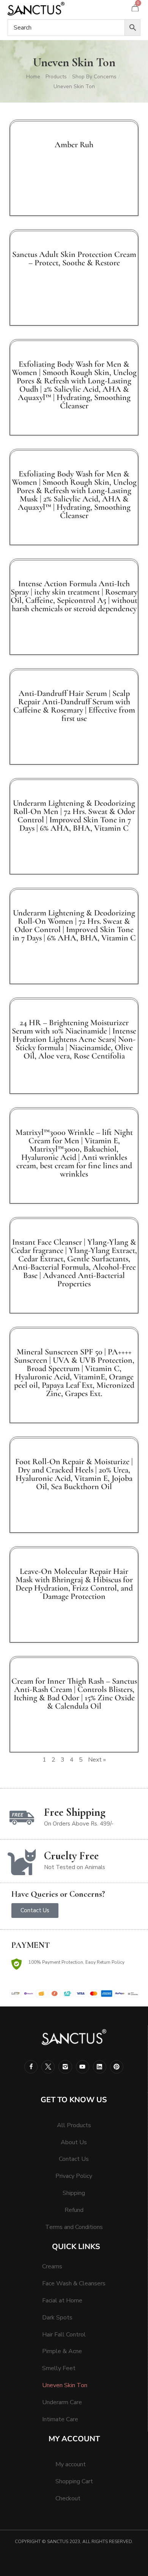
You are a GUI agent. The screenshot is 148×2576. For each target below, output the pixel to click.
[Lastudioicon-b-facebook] (31, 2067)
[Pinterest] (117, 2067)
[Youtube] (83, 2067)
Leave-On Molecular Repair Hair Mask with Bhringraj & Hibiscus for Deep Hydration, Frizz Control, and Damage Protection (74, 1584)
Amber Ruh (74, 145)
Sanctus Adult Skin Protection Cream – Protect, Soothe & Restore (74, 258)
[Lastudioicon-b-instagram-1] (65, 2067)
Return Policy (111, 1962)
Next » (97, 1760)
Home (33, 77)
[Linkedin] (100, 2067)
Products (56, 77)
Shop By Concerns (94, 77)
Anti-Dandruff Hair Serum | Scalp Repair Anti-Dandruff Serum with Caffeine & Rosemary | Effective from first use (74, 706)
